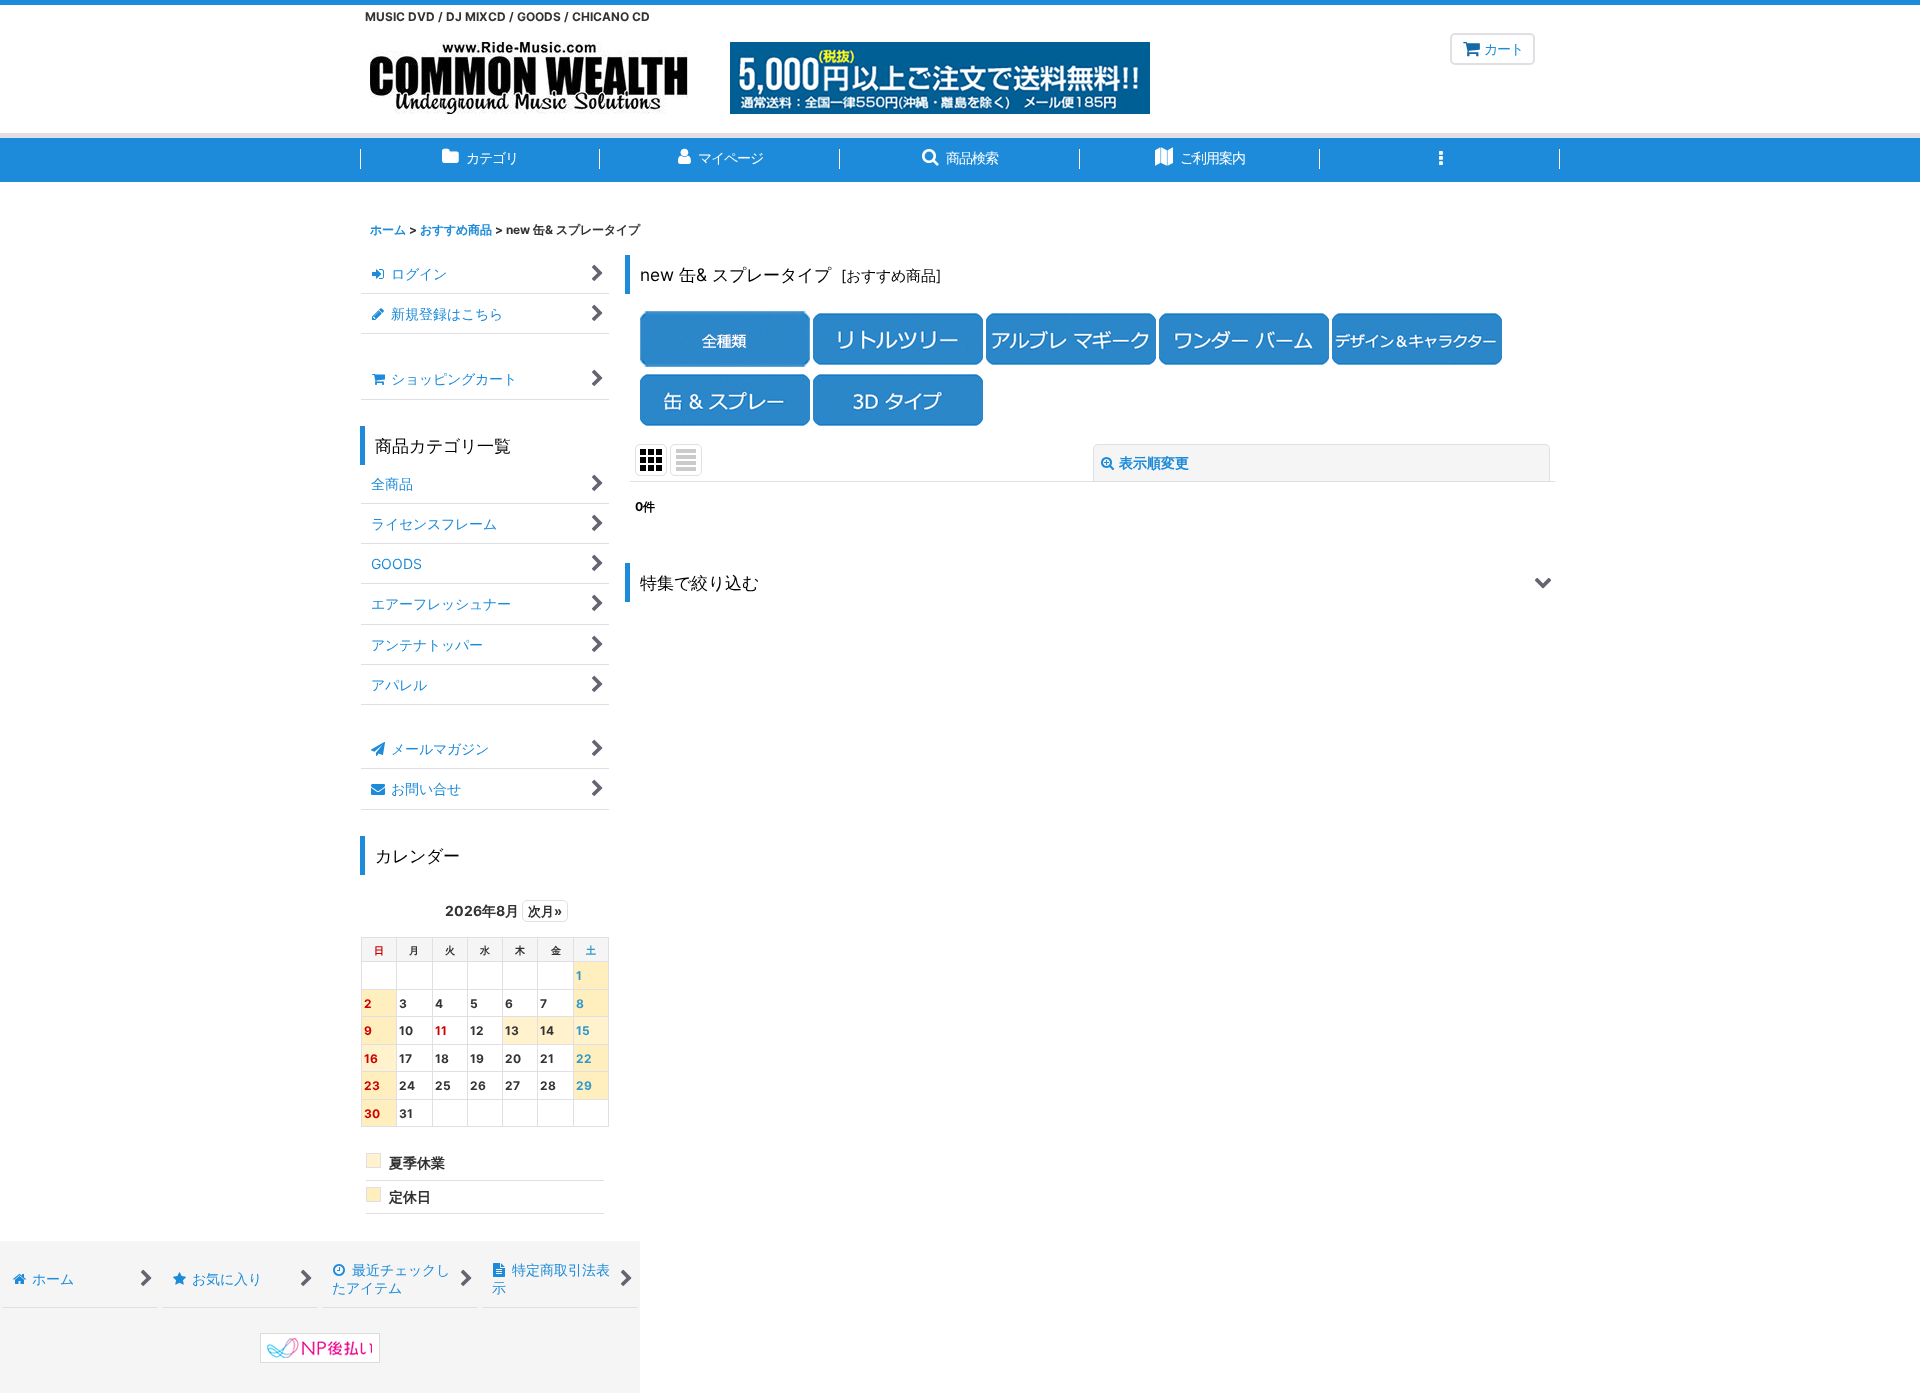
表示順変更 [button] (1154, 462)
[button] (960, 160)
